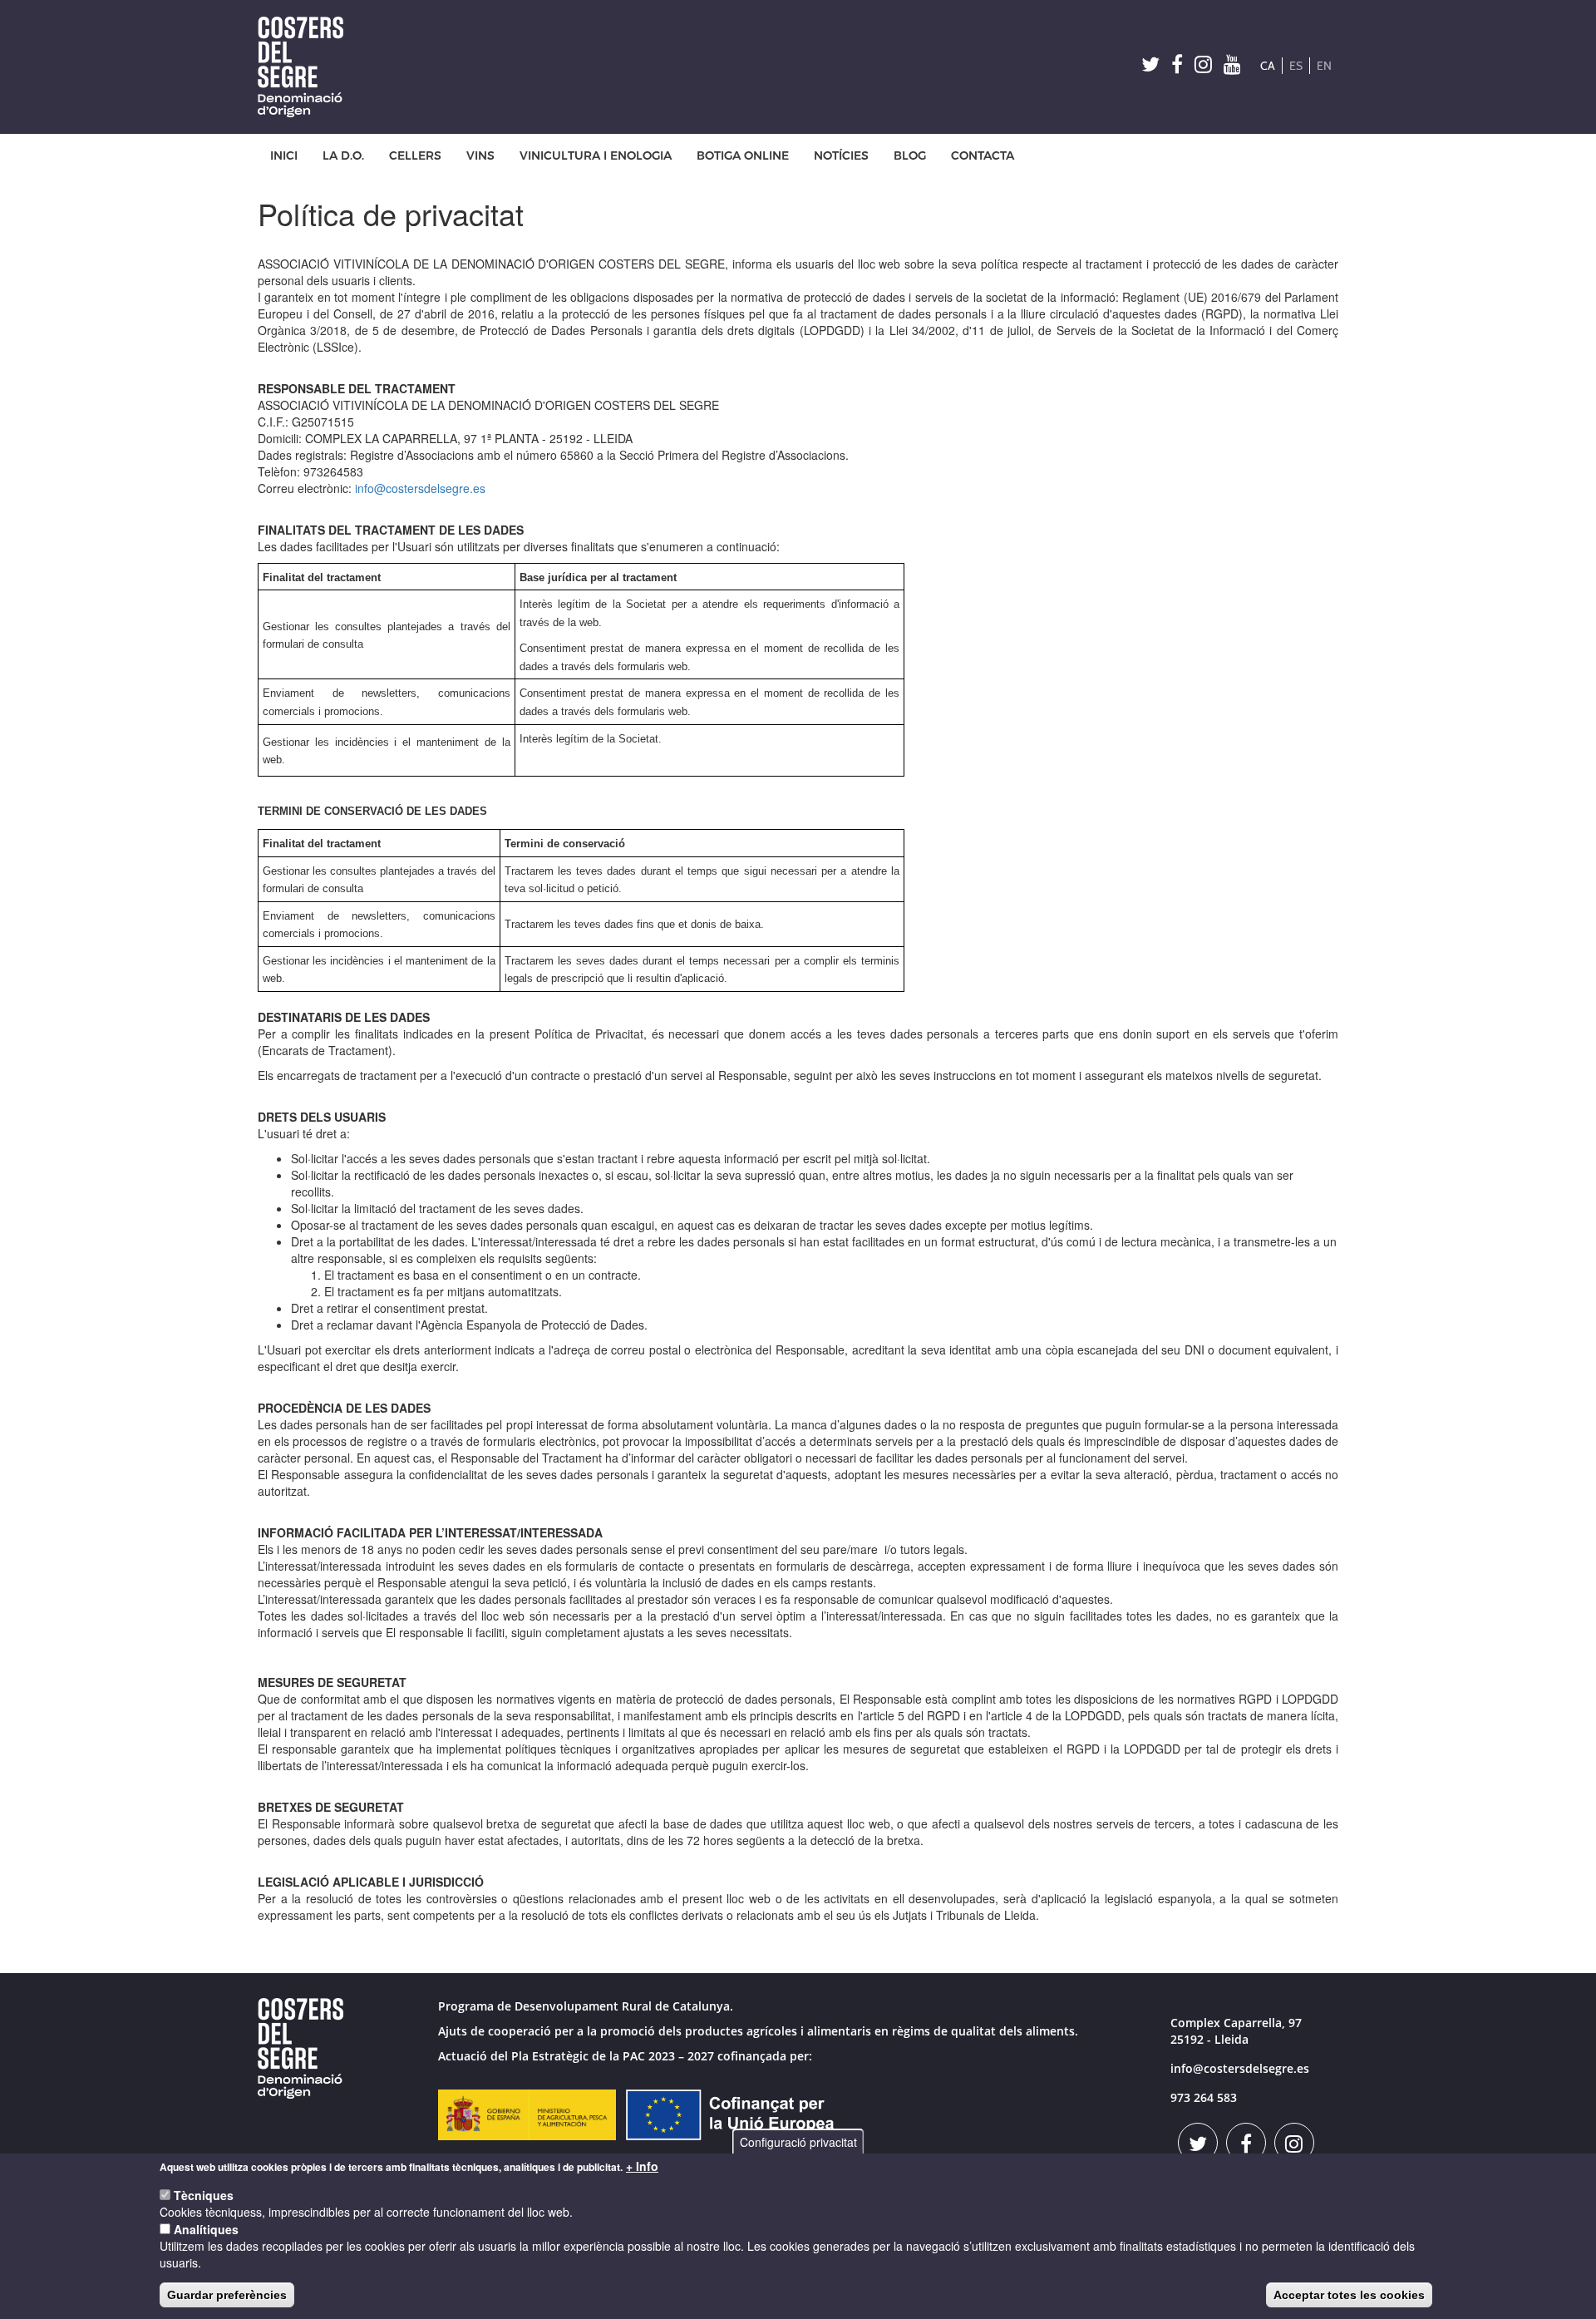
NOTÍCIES (841, 156)
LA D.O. (343, 156)
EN (1324, 66)
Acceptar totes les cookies (1349, 2295)
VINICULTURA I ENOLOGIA (596, 156)
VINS (480, 156)
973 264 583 (1204, 2097)
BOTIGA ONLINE (743, 156)
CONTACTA (983, 156)
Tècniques (204, 2195)
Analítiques (206, 2229)
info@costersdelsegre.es (420, 488)
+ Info (642, 2166)
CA (1268, 66)
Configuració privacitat (798, 2142)
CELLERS (415, 156)
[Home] (307, 67)
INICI (284, 156)
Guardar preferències (227, 2295)
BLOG (910, 156)
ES (1296, 66)
